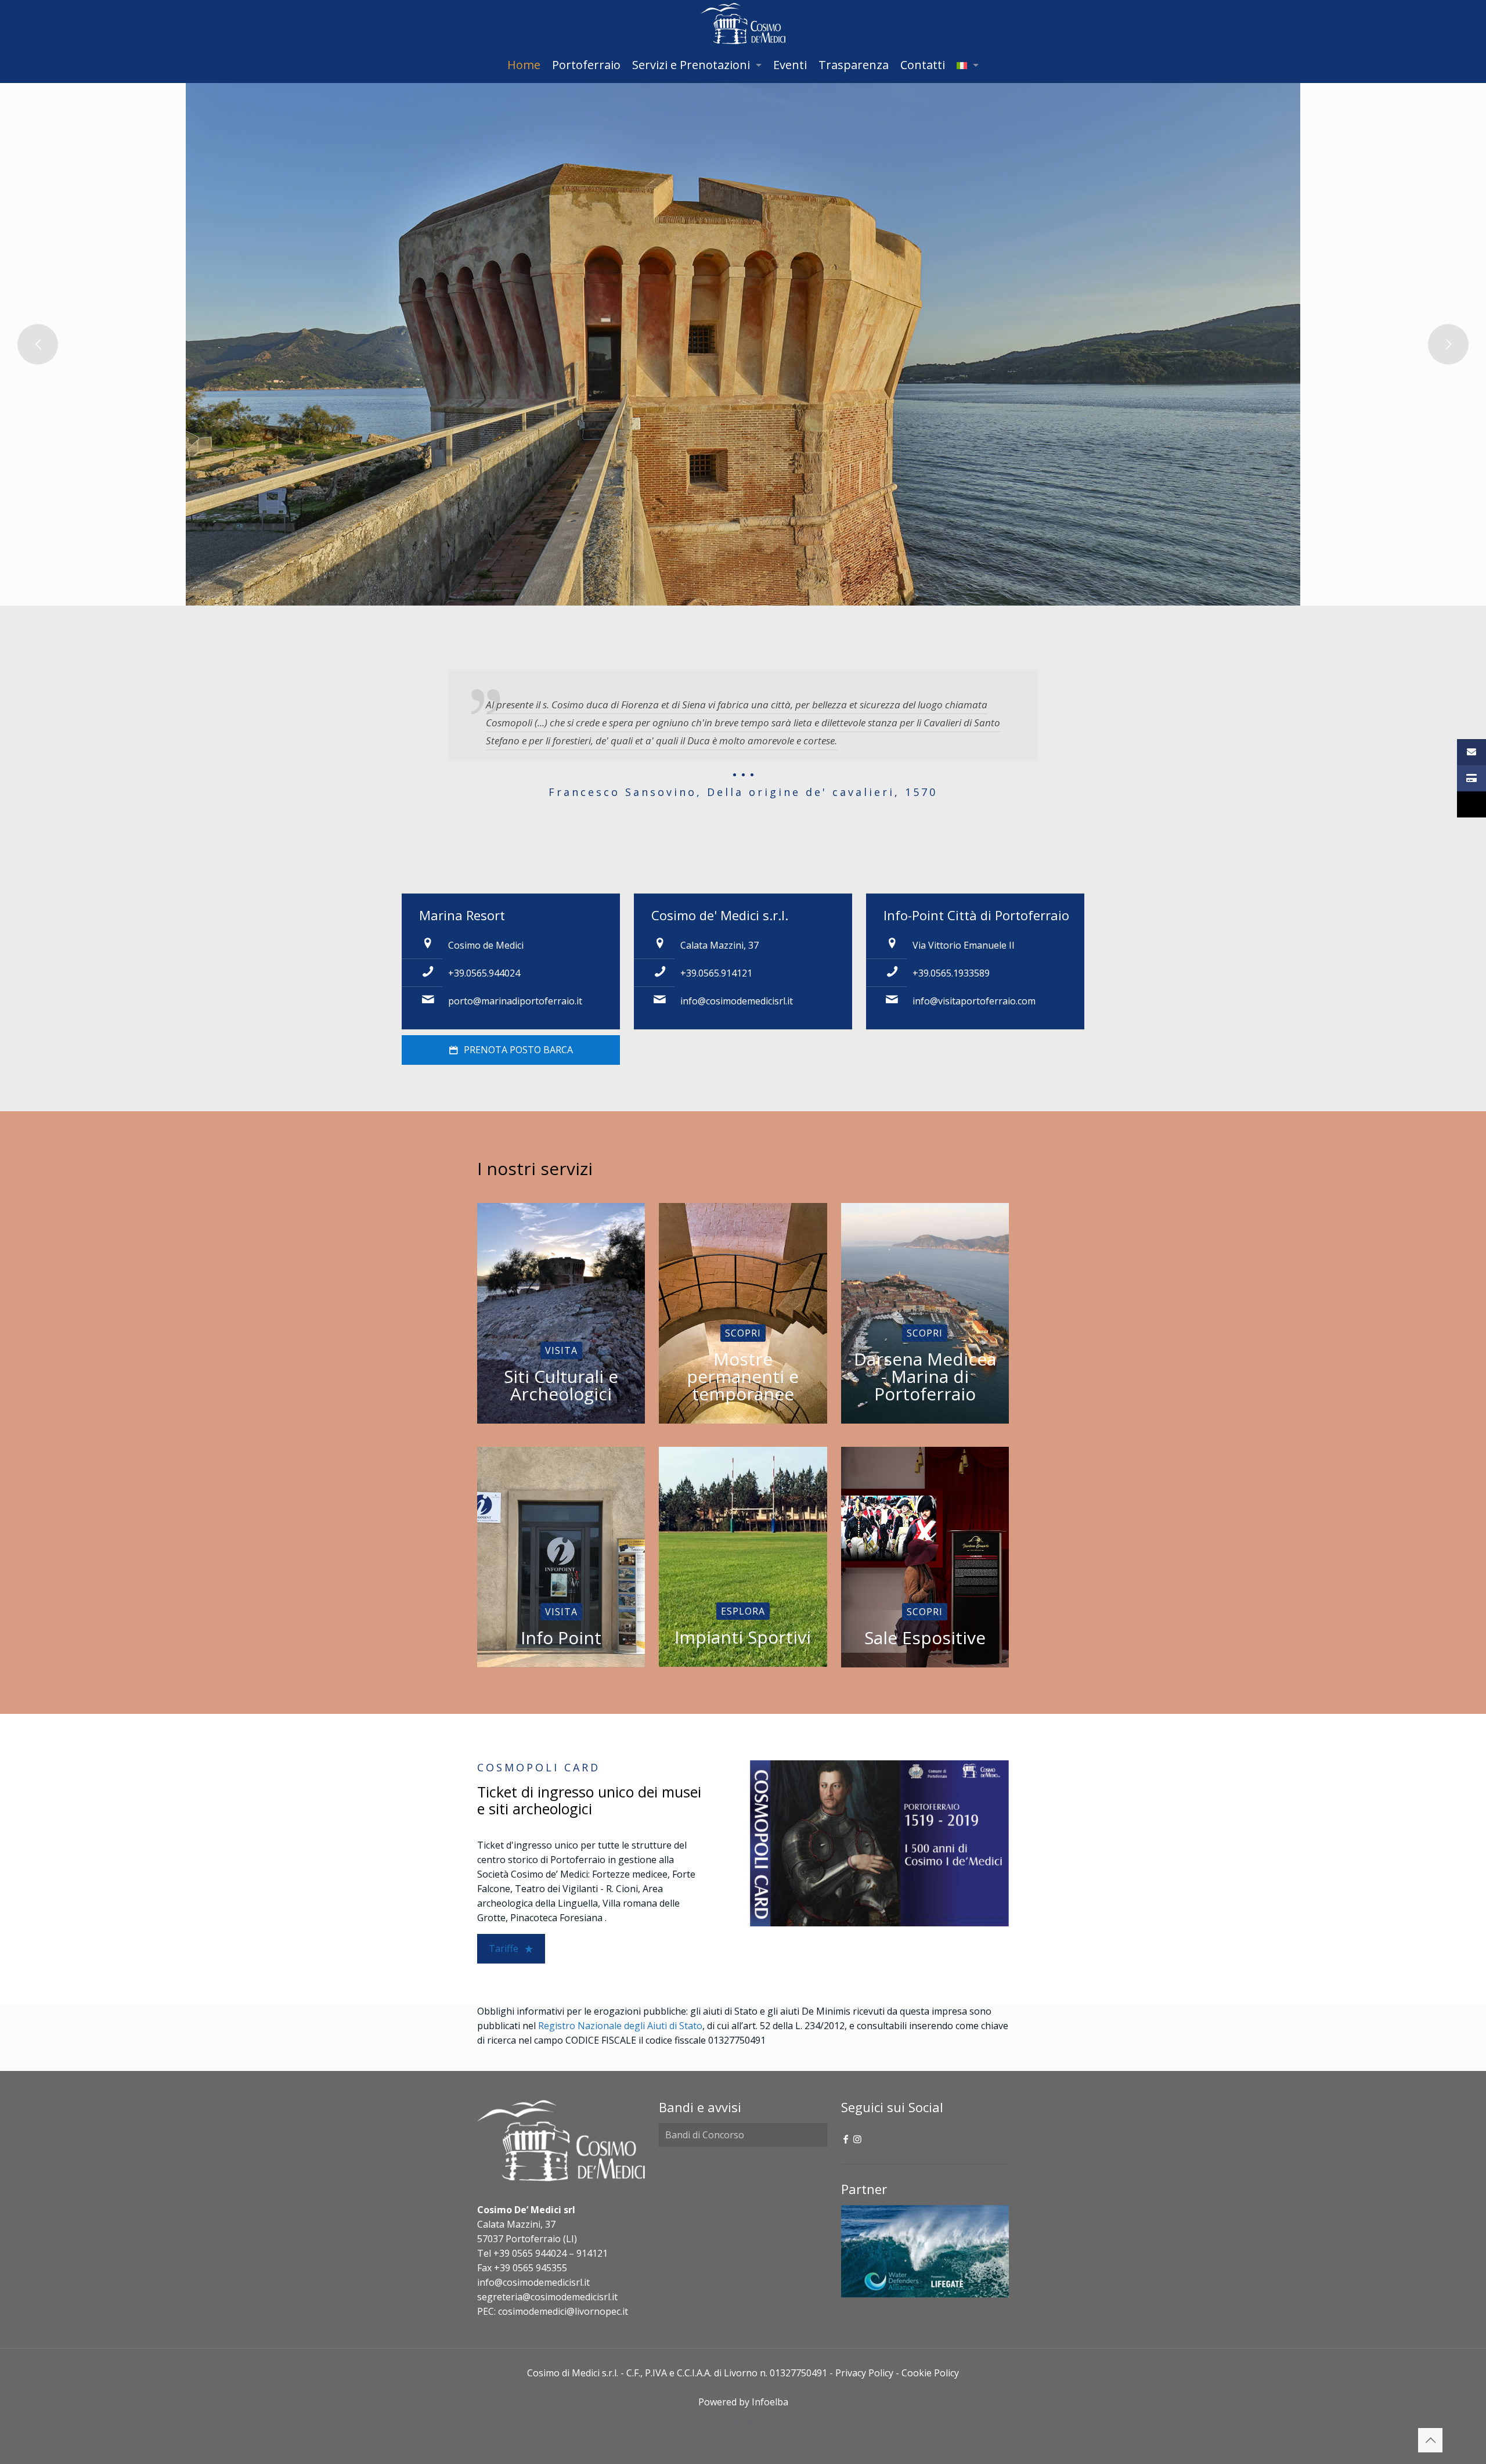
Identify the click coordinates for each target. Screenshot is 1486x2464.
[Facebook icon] (846, 2139)
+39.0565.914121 (716, 973)
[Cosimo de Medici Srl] (743, 24)
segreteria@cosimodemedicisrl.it (547, 2297)
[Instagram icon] (857, 2139)
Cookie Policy (930, 2373)
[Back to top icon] (1430, 2440)
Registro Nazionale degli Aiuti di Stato (620, 2026)
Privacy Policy (864, 2373)
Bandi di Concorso (705, 2135)
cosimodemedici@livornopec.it (563, 2311)
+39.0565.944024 (484, 973)
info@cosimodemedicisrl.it (737, 1001)
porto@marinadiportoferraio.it (515, 1001)
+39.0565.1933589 (951, 973)
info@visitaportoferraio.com (974, 1001)
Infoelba (770, 2402)
